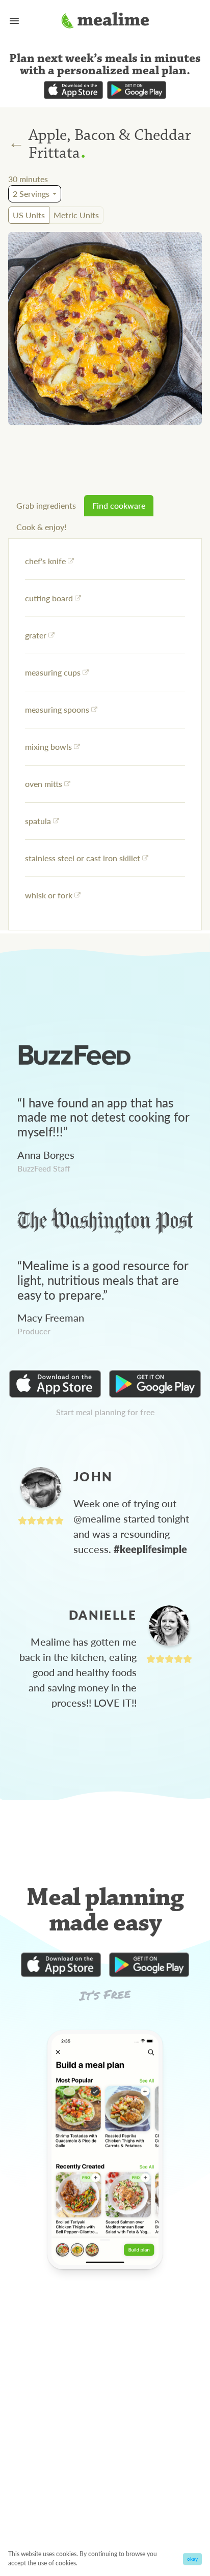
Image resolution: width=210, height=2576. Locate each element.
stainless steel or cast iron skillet (83, 858)
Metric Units (76, 215)
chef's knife (45, 561)
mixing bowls (48, 747)
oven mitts (44, 784)
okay (192, 2559)
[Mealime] (105, 22)
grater (36, 635)
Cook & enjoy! (41, 527)
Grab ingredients (46, 505)
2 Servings (31, 194)
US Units (29, 215)
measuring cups (53, 672)
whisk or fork (49, 895)
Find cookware (119, 505)
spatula (38, 821)
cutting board (49, 598)
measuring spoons (57, 709)
